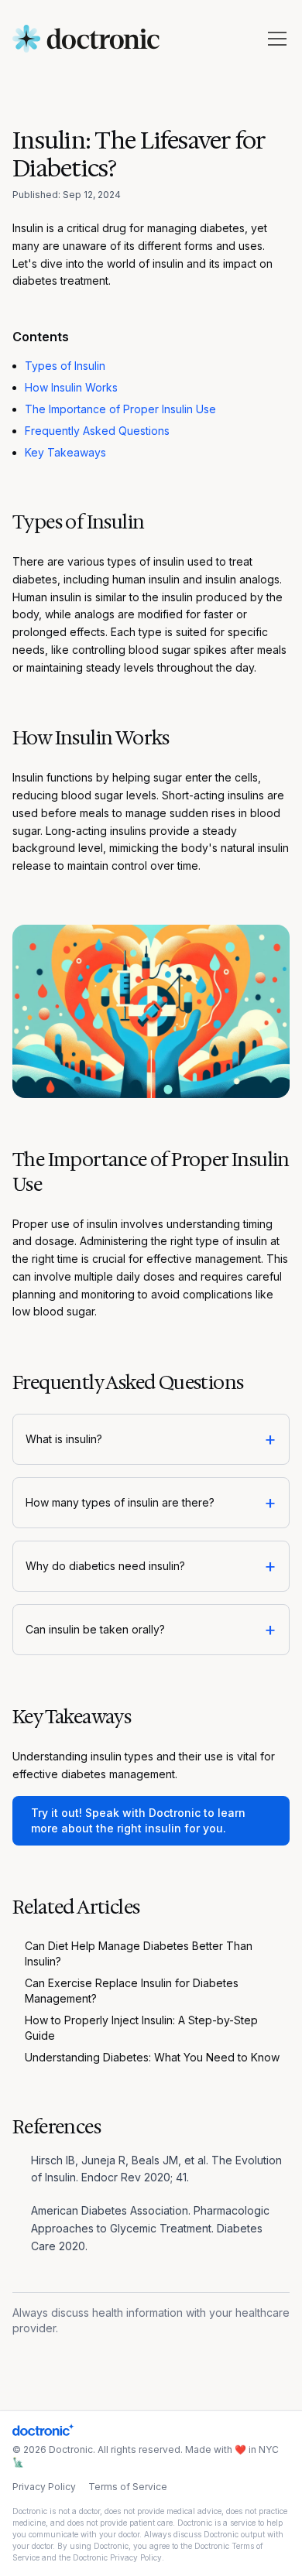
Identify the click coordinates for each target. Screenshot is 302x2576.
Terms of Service (128, 2487)
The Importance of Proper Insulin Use (120, 409)
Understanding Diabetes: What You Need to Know (152, 2057)
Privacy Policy (44, 2487)
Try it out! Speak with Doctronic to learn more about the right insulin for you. (138, 1820)
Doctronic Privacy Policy (117, 2557)
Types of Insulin (65, 366)
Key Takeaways (65, 452)
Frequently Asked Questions (97, 431)
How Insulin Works (71, 387)
